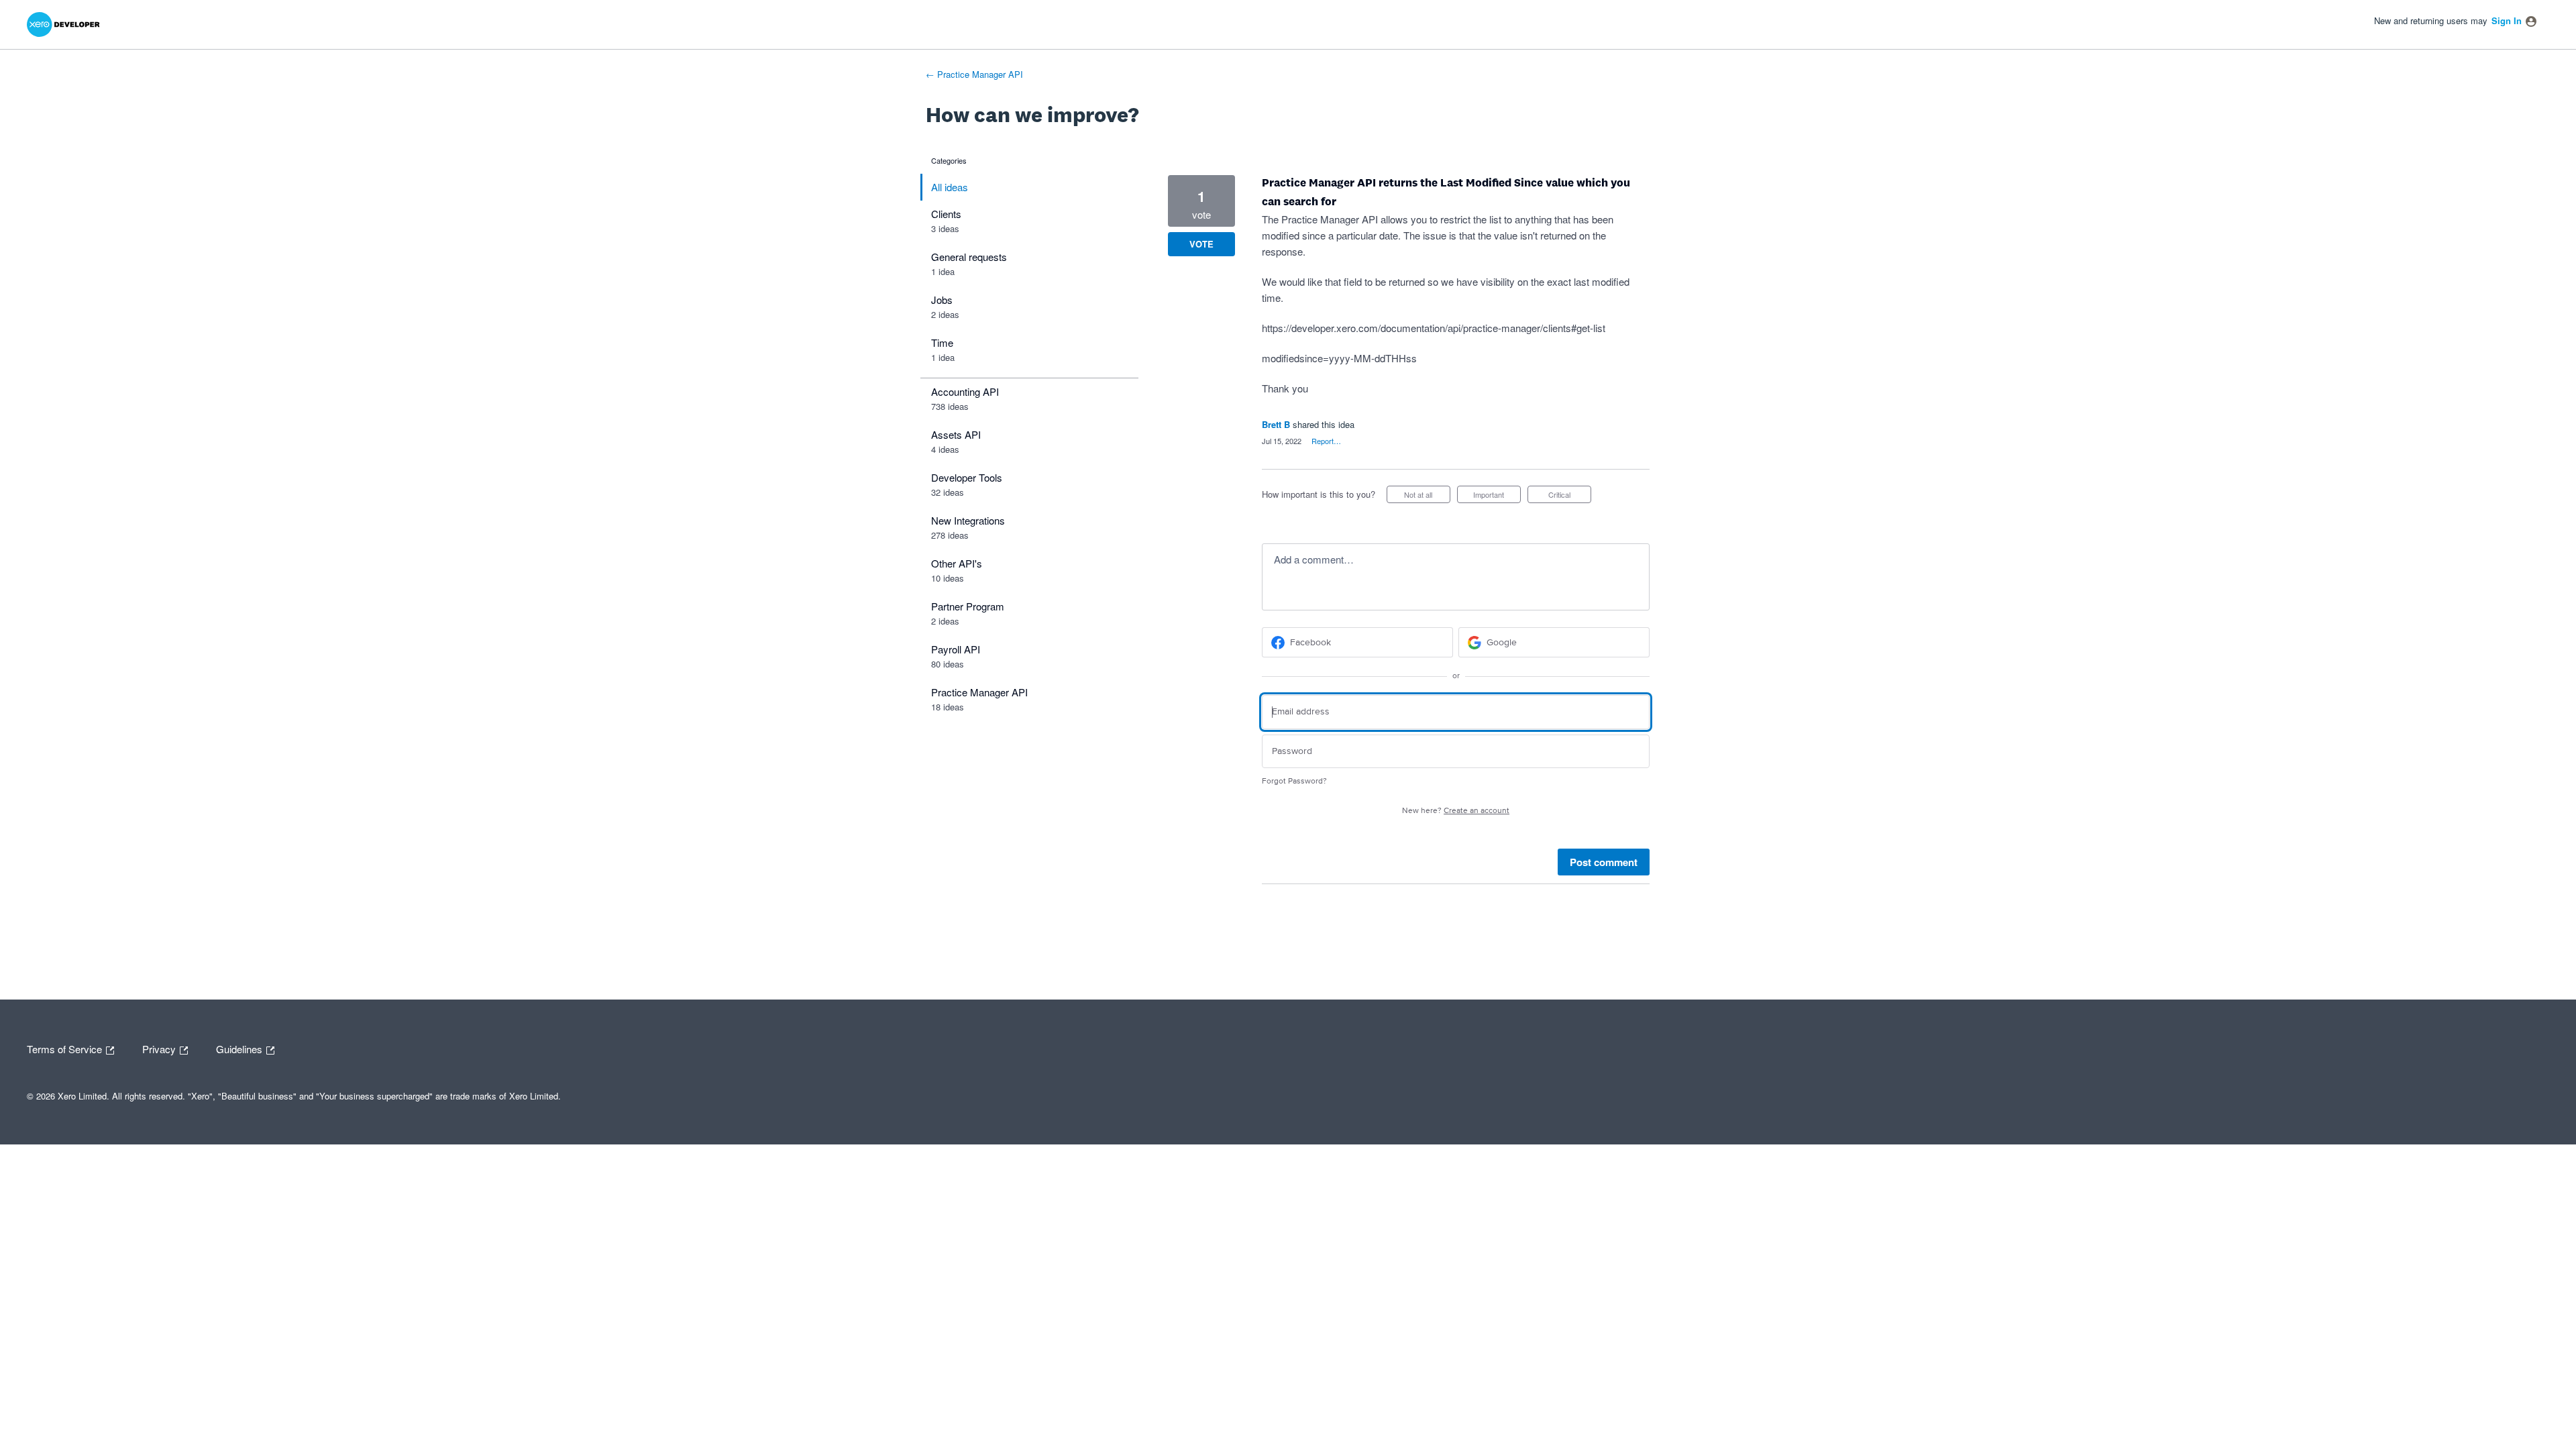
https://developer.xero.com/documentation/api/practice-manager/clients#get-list (1434, 328)
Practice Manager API (979, 692)
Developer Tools (967, 477)
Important (1497, 496)
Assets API (956, 434)
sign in (2507, 20)
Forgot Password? (1294, 781)
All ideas (950, 187)
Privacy (160, 1048)
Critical (1570, 496)
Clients (946, 214)
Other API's (957, 563)
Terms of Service (66, 1048)
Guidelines (240, 1048)
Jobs (942, 300)
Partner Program (968, 606)
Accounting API (965, 391)
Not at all (1427, 496)
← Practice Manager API (974, 74)
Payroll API (956, 649)
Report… (1326, 441)
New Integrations (968, 520)
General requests (969, 257)
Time (942, 342)
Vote (1201, 244)
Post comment (1604, 862)
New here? (1456, 811)
